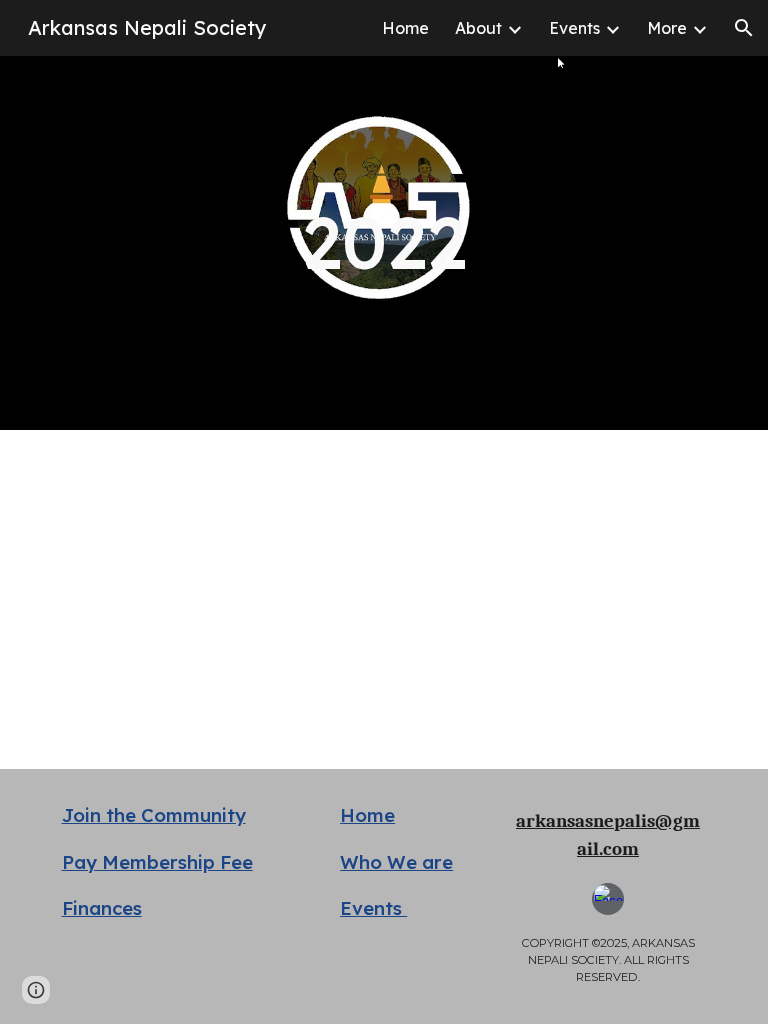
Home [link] (405, 28)
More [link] (667, 28)
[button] (744, 28)
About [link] (478, 28)
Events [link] (574, 28)
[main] (383, 242)
